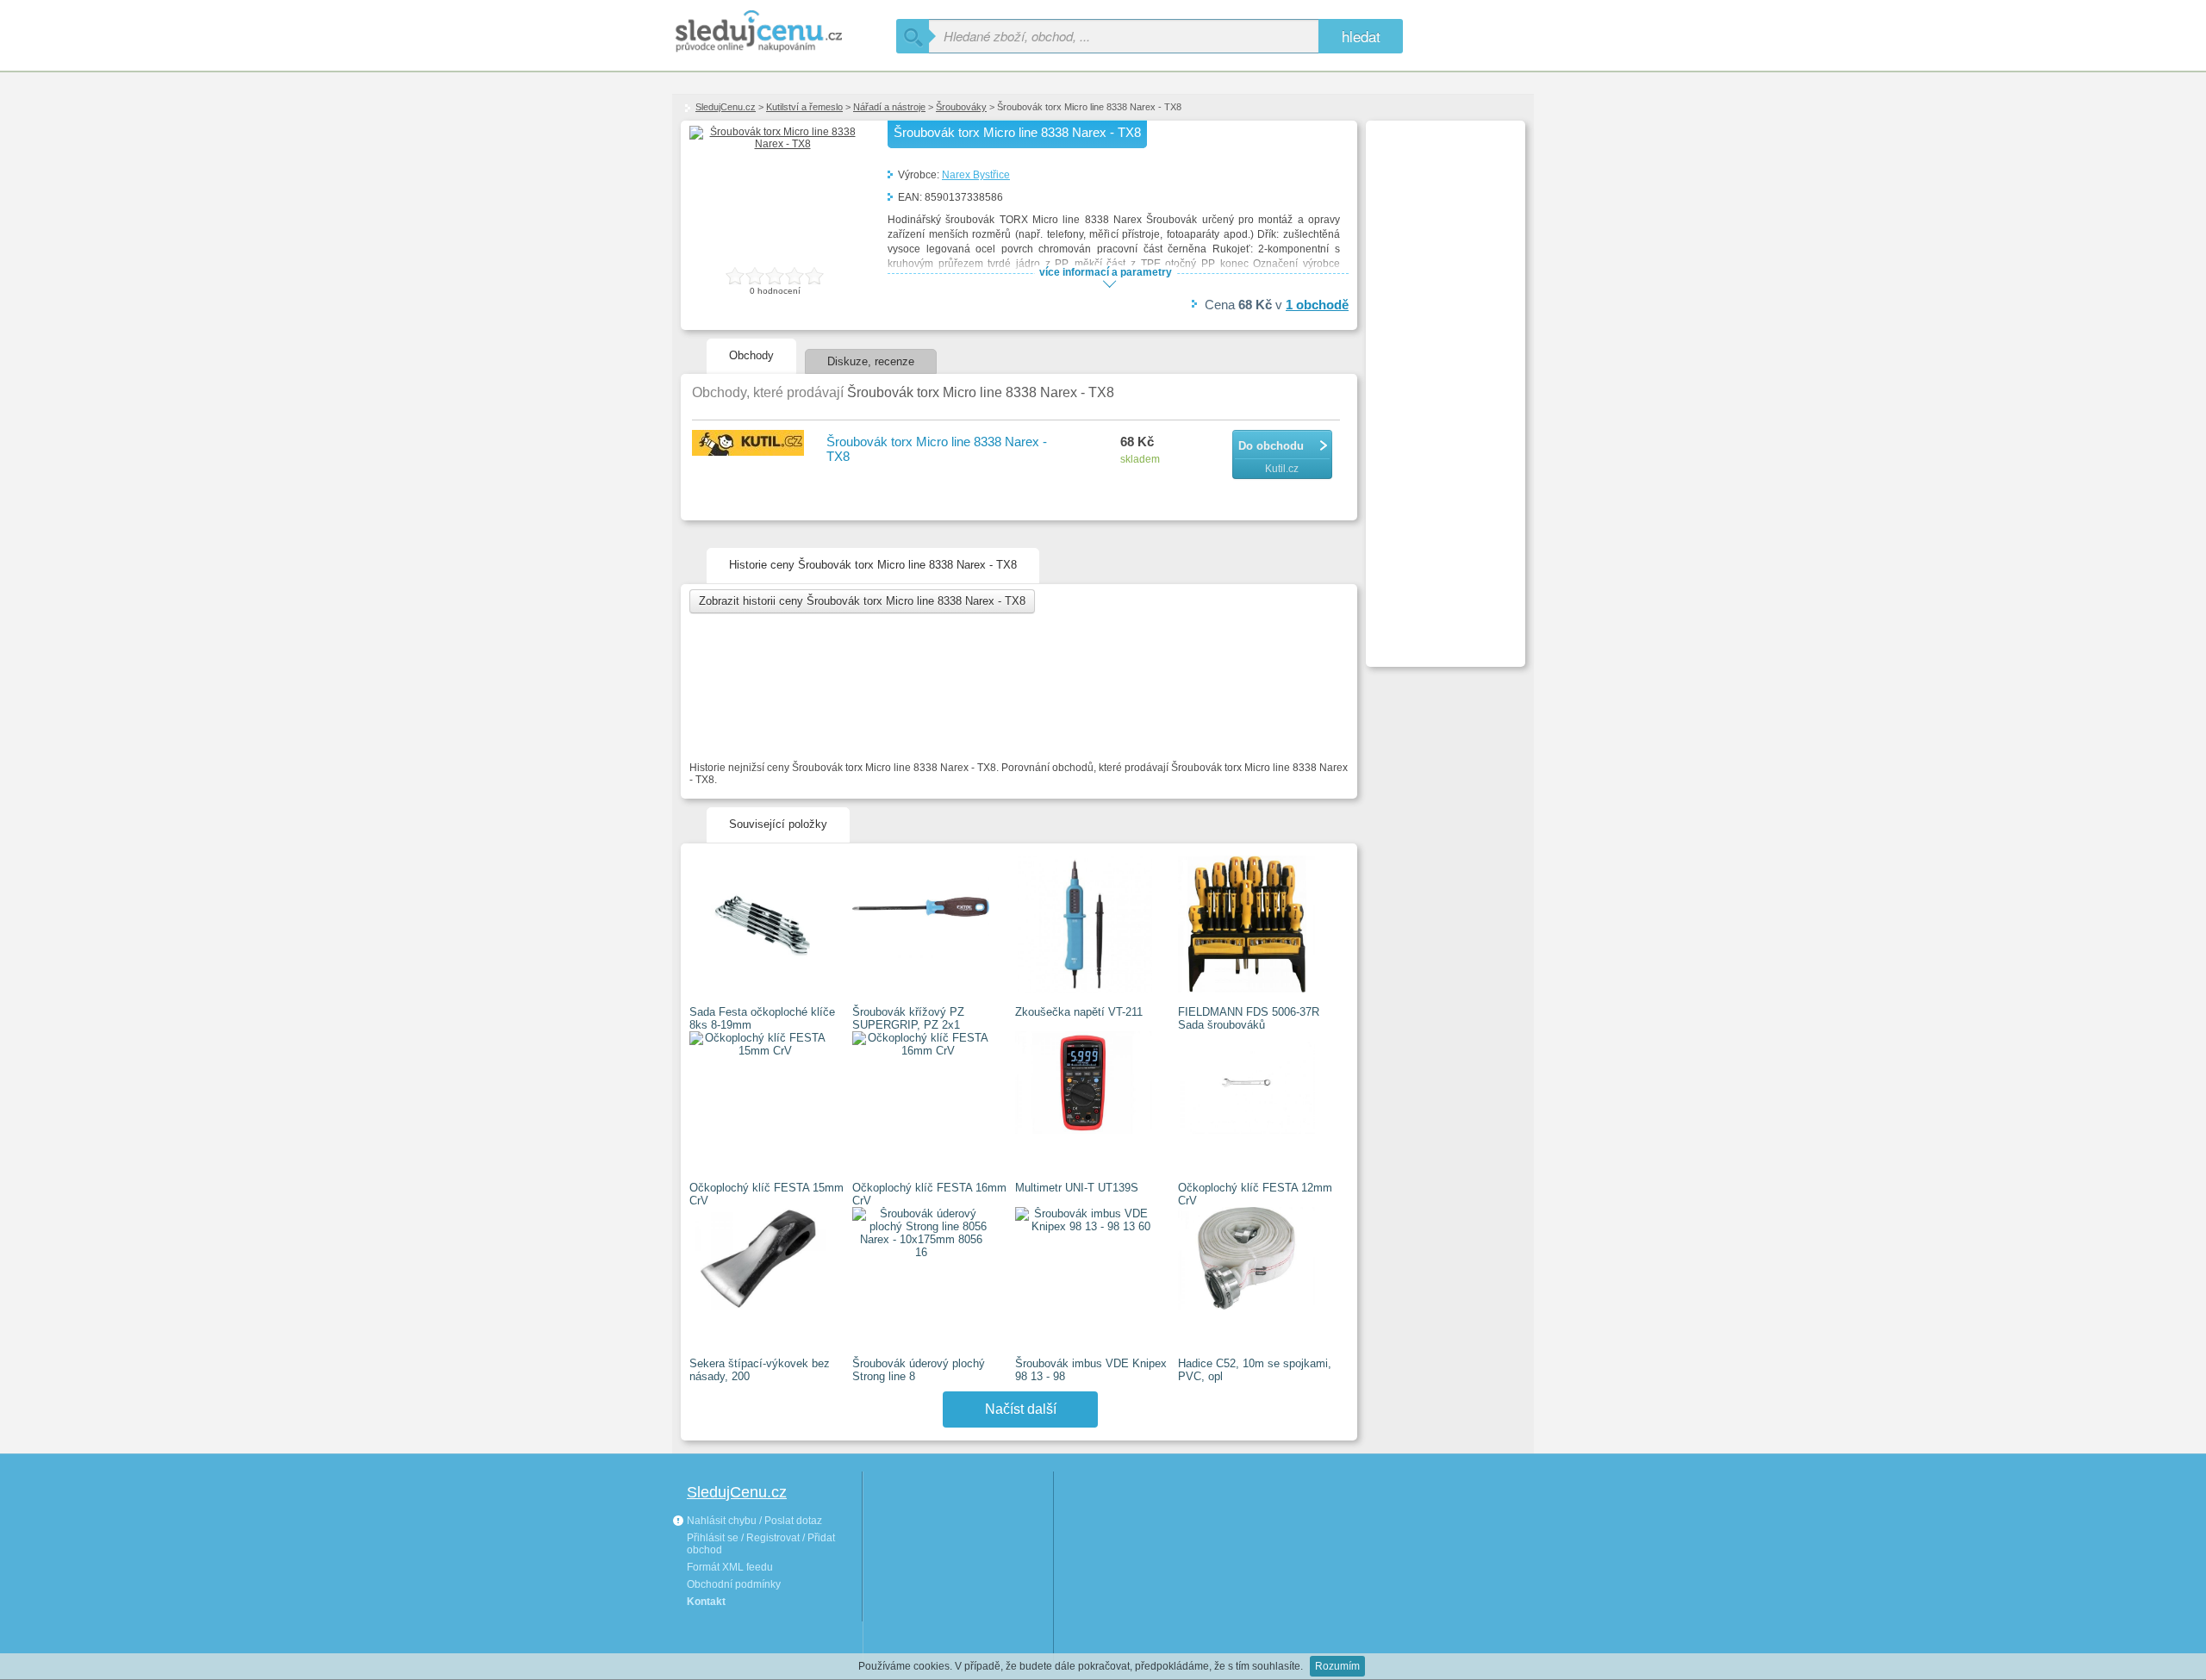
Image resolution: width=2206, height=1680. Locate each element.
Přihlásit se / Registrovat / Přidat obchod (761, 1544)
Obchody (751, 355)
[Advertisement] (1443, 384)
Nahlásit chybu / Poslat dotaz (753, 1521)
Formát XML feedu (730, 1567)
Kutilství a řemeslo (804, 107)
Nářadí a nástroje (889, 107)
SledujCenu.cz (726, 107)
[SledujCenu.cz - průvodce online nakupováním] (784, 32)
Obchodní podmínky (734, 1584)
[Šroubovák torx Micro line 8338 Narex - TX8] (776, 144)
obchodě (1317, 305)
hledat (1361, 36)
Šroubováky (961, 107)
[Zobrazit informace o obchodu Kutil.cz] (751, 444)
